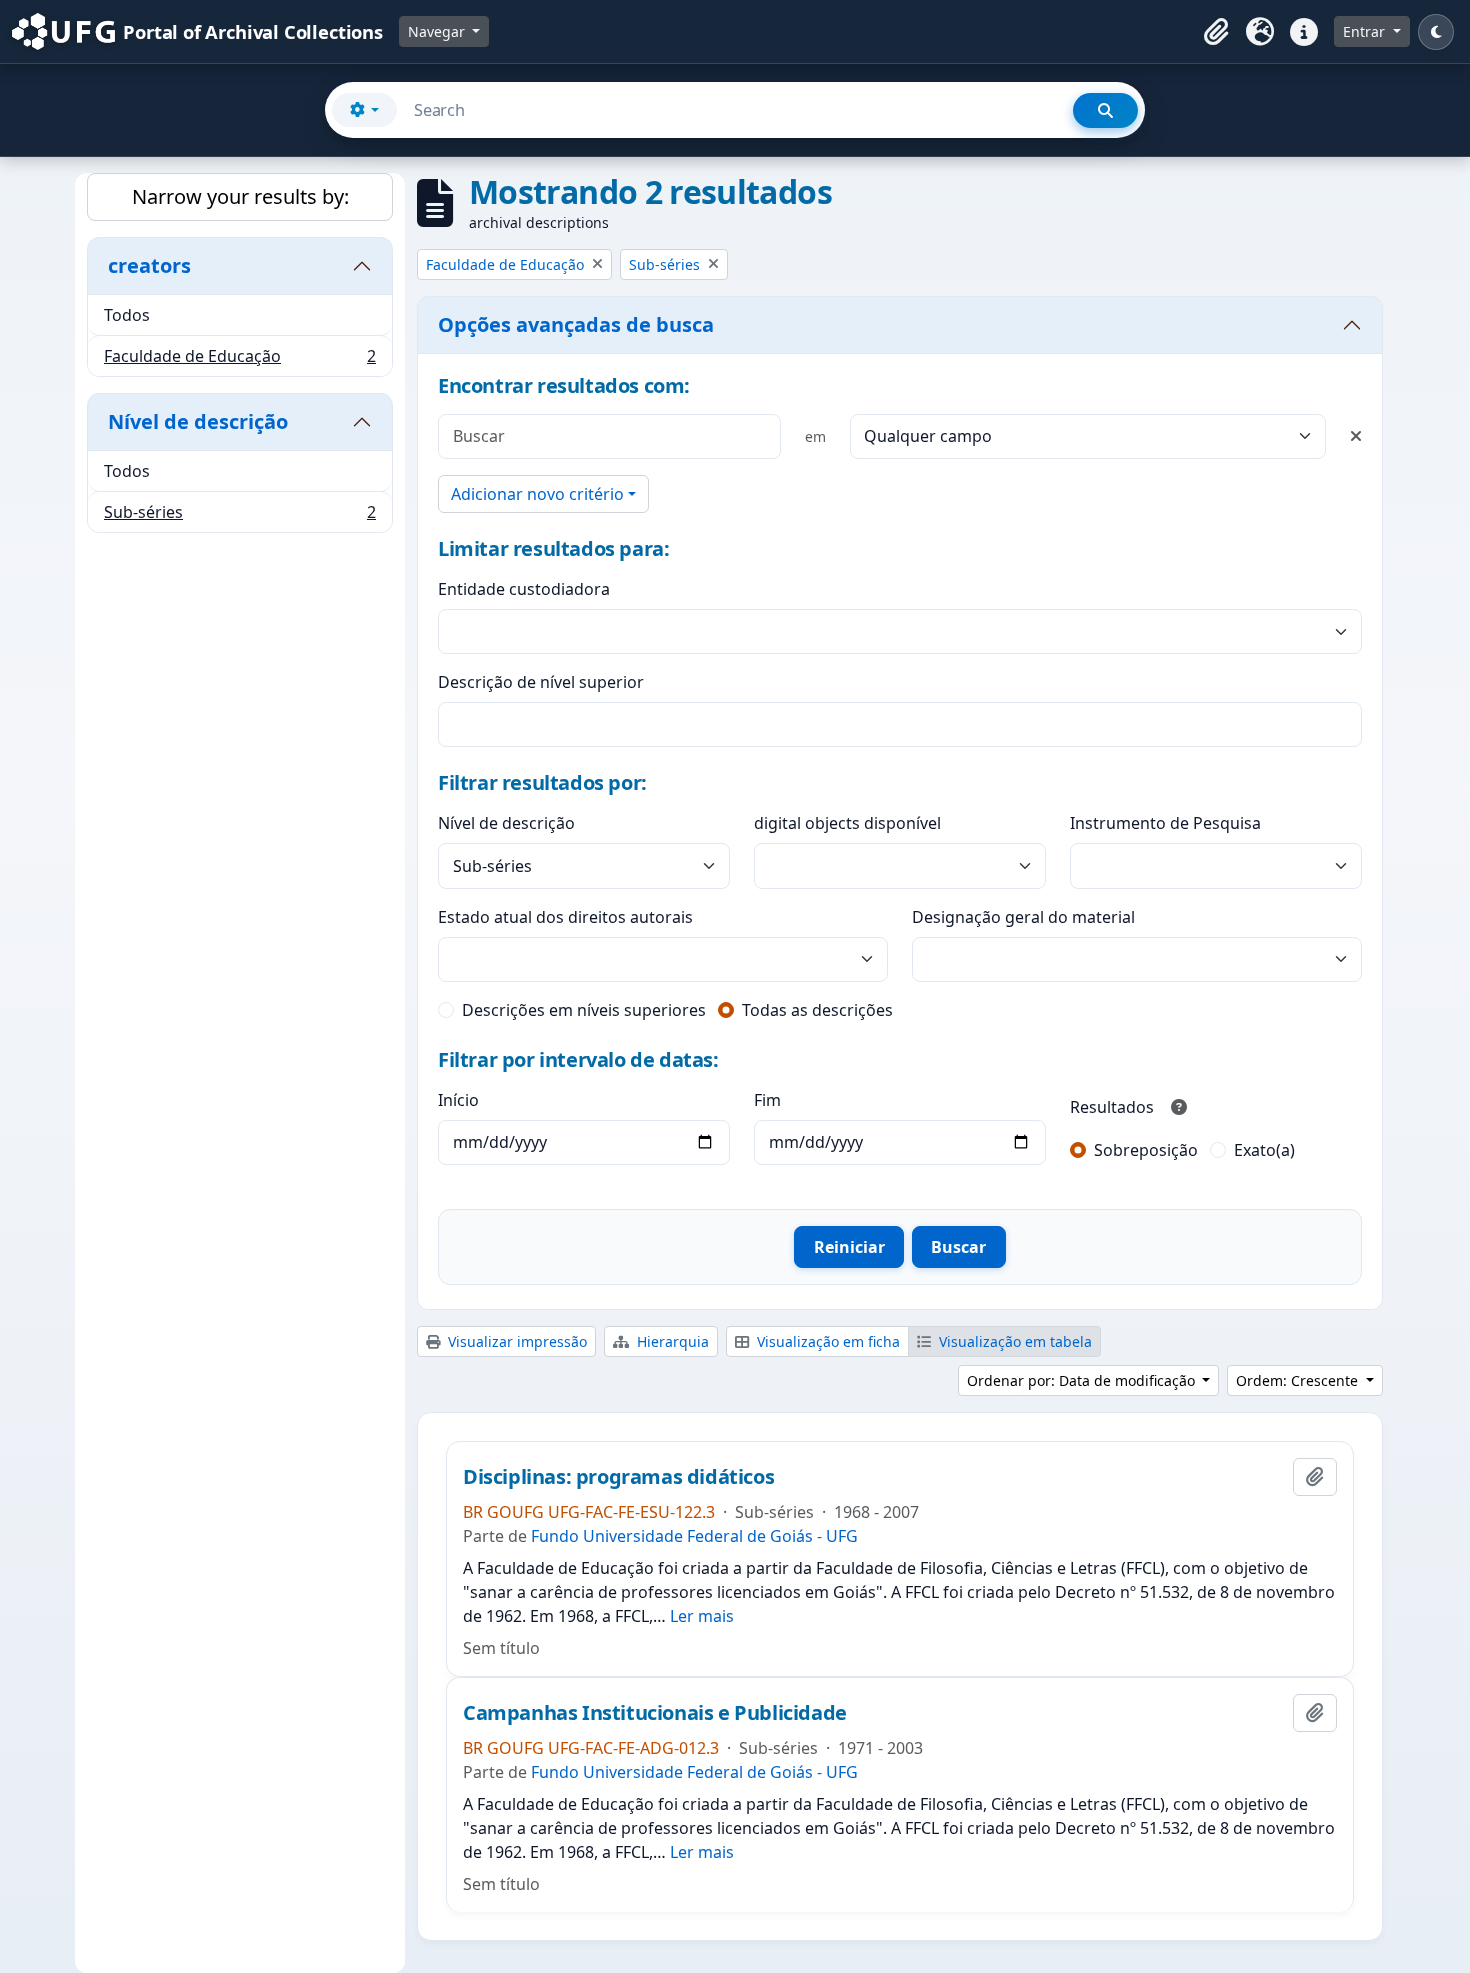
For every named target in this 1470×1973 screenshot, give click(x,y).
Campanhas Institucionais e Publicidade (655, 1713)
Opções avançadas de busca (576, 324)
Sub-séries (239, 516)
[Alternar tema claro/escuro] (1436, 32)
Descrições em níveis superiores (584, 1010)
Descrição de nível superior (541, 682)
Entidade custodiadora (524, 589)
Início (458, 1100)
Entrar (1366, 31)
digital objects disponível (847, 823)
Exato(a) (1264, 1150)
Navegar (438, 31)
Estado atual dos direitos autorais (565, 917)
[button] (1216, 32)
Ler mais (702, 1616)
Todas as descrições (817, 1010)
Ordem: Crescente (1299, 1380)
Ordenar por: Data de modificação (1083, 1380)
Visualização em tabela (1013, 1341)
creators (149, 265)
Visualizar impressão (515, 1341)
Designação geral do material (1023, 917)
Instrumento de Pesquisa (1165, 823)
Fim (767, 1100)
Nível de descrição (198, 421)
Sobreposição (1146, 1150)
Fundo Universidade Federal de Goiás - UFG (694, 1536)
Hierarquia (671, 1341)
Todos (127, 315)
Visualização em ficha (826, 1341)
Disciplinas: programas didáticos (618, 1477)
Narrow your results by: (240, 196)
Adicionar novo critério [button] (537, 494)
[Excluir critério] (1356, 436)
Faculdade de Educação (239, 360)
